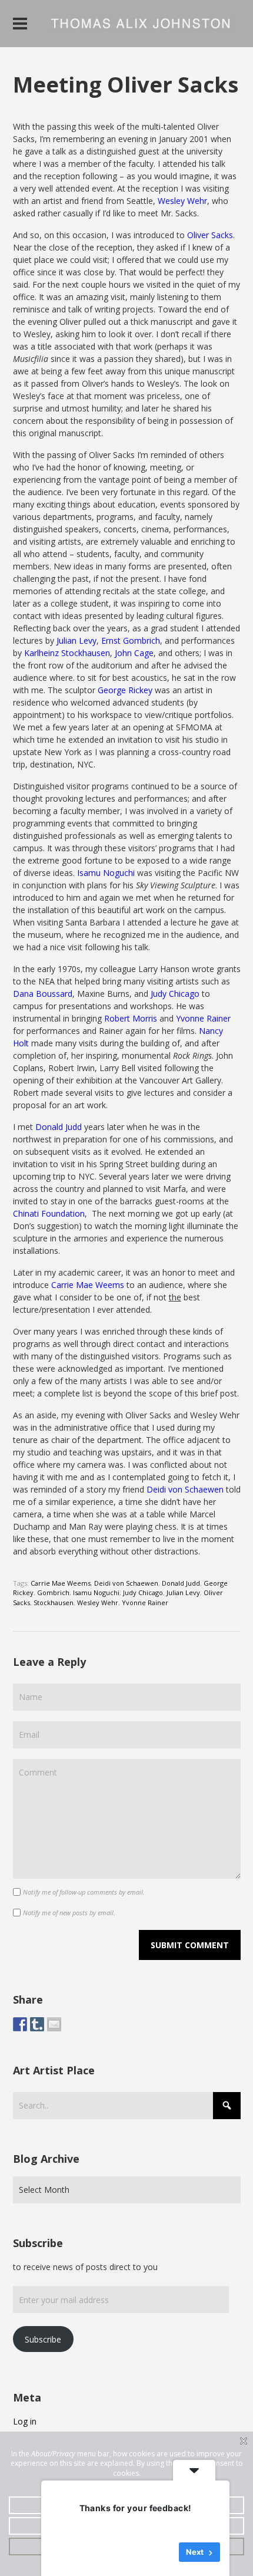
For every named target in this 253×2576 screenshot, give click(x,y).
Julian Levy (76, 640)
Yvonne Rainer (203, 1018)
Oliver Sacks (210, 235)
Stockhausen (54, 1602)
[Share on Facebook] (20, 2024)
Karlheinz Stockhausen (67, 653)
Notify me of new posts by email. (69, 1913)
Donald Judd (59, 1127)
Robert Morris (131, 1018)
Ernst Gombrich (131, 640)
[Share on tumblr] (37, 2024)
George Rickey (125, 690)
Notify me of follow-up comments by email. (84, 1892)
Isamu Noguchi (106, 873)
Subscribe (43, 2339)
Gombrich (53, 1592)
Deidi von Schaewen (185, 1489)
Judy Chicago (175, 994)
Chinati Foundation (49, 1213)
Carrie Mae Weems (88, 1285)
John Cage (134, 653)
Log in (25, 2421)
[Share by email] (54, 2024)
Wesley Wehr (182, 201)
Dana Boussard (43, 994)
